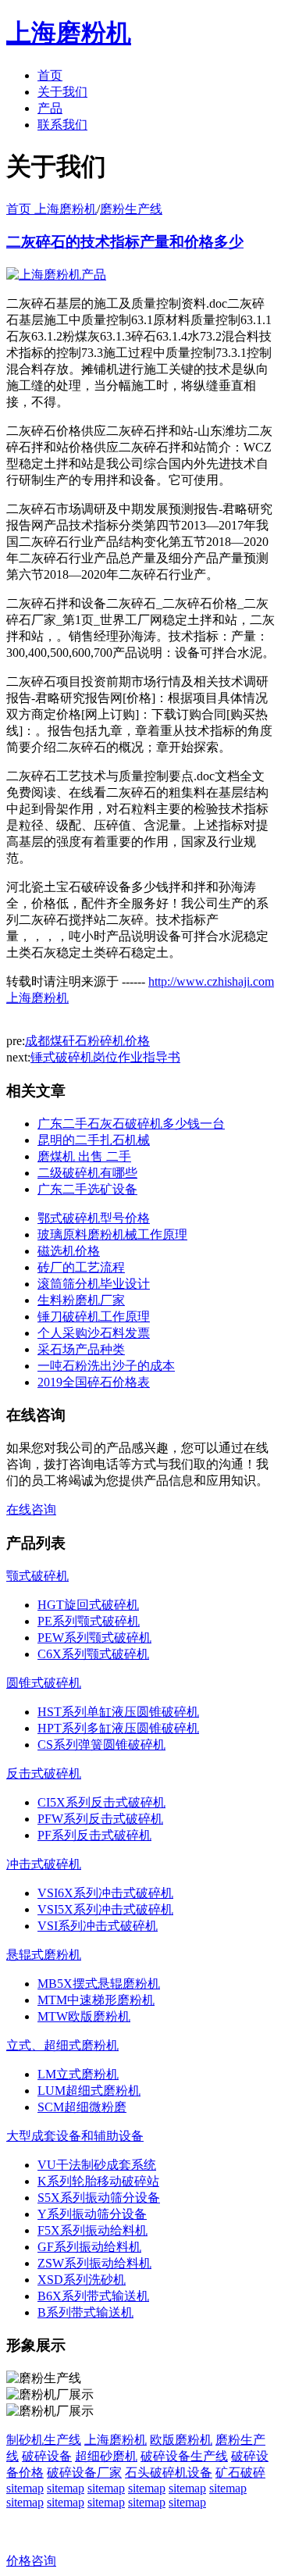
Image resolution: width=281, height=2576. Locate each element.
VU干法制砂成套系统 (97, 2165)
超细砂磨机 (106, 2456)
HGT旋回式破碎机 (88, 1605)
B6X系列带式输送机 (93, 2296)
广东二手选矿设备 (87, 1189)
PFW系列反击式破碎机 (100, 1819)
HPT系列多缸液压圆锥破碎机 (118, 1728)
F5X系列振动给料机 (92, 2230)
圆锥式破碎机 (44, 1683)
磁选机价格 (69, 1251)
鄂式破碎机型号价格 (94, 1218)
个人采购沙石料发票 (94, 1333)
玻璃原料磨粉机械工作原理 (112, 1234)
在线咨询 (31, 1509)
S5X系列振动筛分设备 (99, 2198)
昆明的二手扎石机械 (94, 1140)
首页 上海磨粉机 (52, 209)
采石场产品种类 (81, 1349)
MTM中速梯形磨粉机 (96, 2000)
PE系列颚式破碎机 (89, 1621)
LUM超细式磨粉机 (89, 2091)
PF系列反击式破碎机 (94, 1835)
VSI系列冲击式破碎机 (98, 1926)
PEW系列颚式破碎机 (94, 1638)
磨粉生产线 (131, 209)
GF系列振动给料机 (89, 2247)
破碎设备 (47, 2456)
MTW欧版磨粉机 (84, 2016)
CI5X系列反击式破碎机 (101, 1802)
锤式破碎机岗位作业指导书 (105, 1057)
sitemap (25, 2488)
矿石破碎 (240, 2473)
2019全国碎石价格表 (94, 1382)
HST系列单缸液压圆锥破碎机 (118, 1712)
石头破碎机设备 (169, 2473)
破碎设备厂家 (84, 2473)
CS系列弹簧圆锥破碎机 (101, 1745)
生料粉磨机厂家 (81, 1300)
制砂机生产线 (44, 2440)
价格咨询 (31, 2561)
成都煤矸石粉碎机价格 (87, 1041)
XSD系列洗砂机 (82, 2280)
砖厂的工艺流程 (81, 1267)
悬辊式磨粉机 (44, 1955)
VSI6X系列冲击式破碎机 (105, 1893)
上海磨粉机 (116, 2440)
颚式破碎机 (37, 1576)
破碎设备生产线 (184, 2456)
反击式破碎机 (44, 1773)
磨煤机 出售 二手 (84, 1156)
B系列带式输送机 (85, 2312)
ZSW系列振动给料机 (94, 2263)
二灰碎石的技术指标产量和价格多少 (125, 242)
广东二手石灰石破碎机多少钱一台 (131, 1124)
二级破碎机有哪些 (87, 1173)
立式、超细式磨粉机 (62, 2045)
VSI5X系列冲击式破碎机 (105, 1909)
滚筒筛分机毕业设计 (94, 1284)
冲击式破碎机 (44, 1864)
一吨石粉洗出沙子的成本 (106, 1366)
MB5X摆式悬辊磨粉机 (99, 1984)
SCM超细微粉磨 (82, 2107)
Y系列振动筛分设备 (92, 2214)
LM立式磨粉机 (78, 2074)
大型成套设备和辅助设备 (75, 2136)
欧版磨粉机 (181, 2440)
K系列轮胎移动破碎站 (98, 2181)
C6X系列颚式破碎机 (93, 1654)
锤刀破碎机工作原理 (94, 1317)
